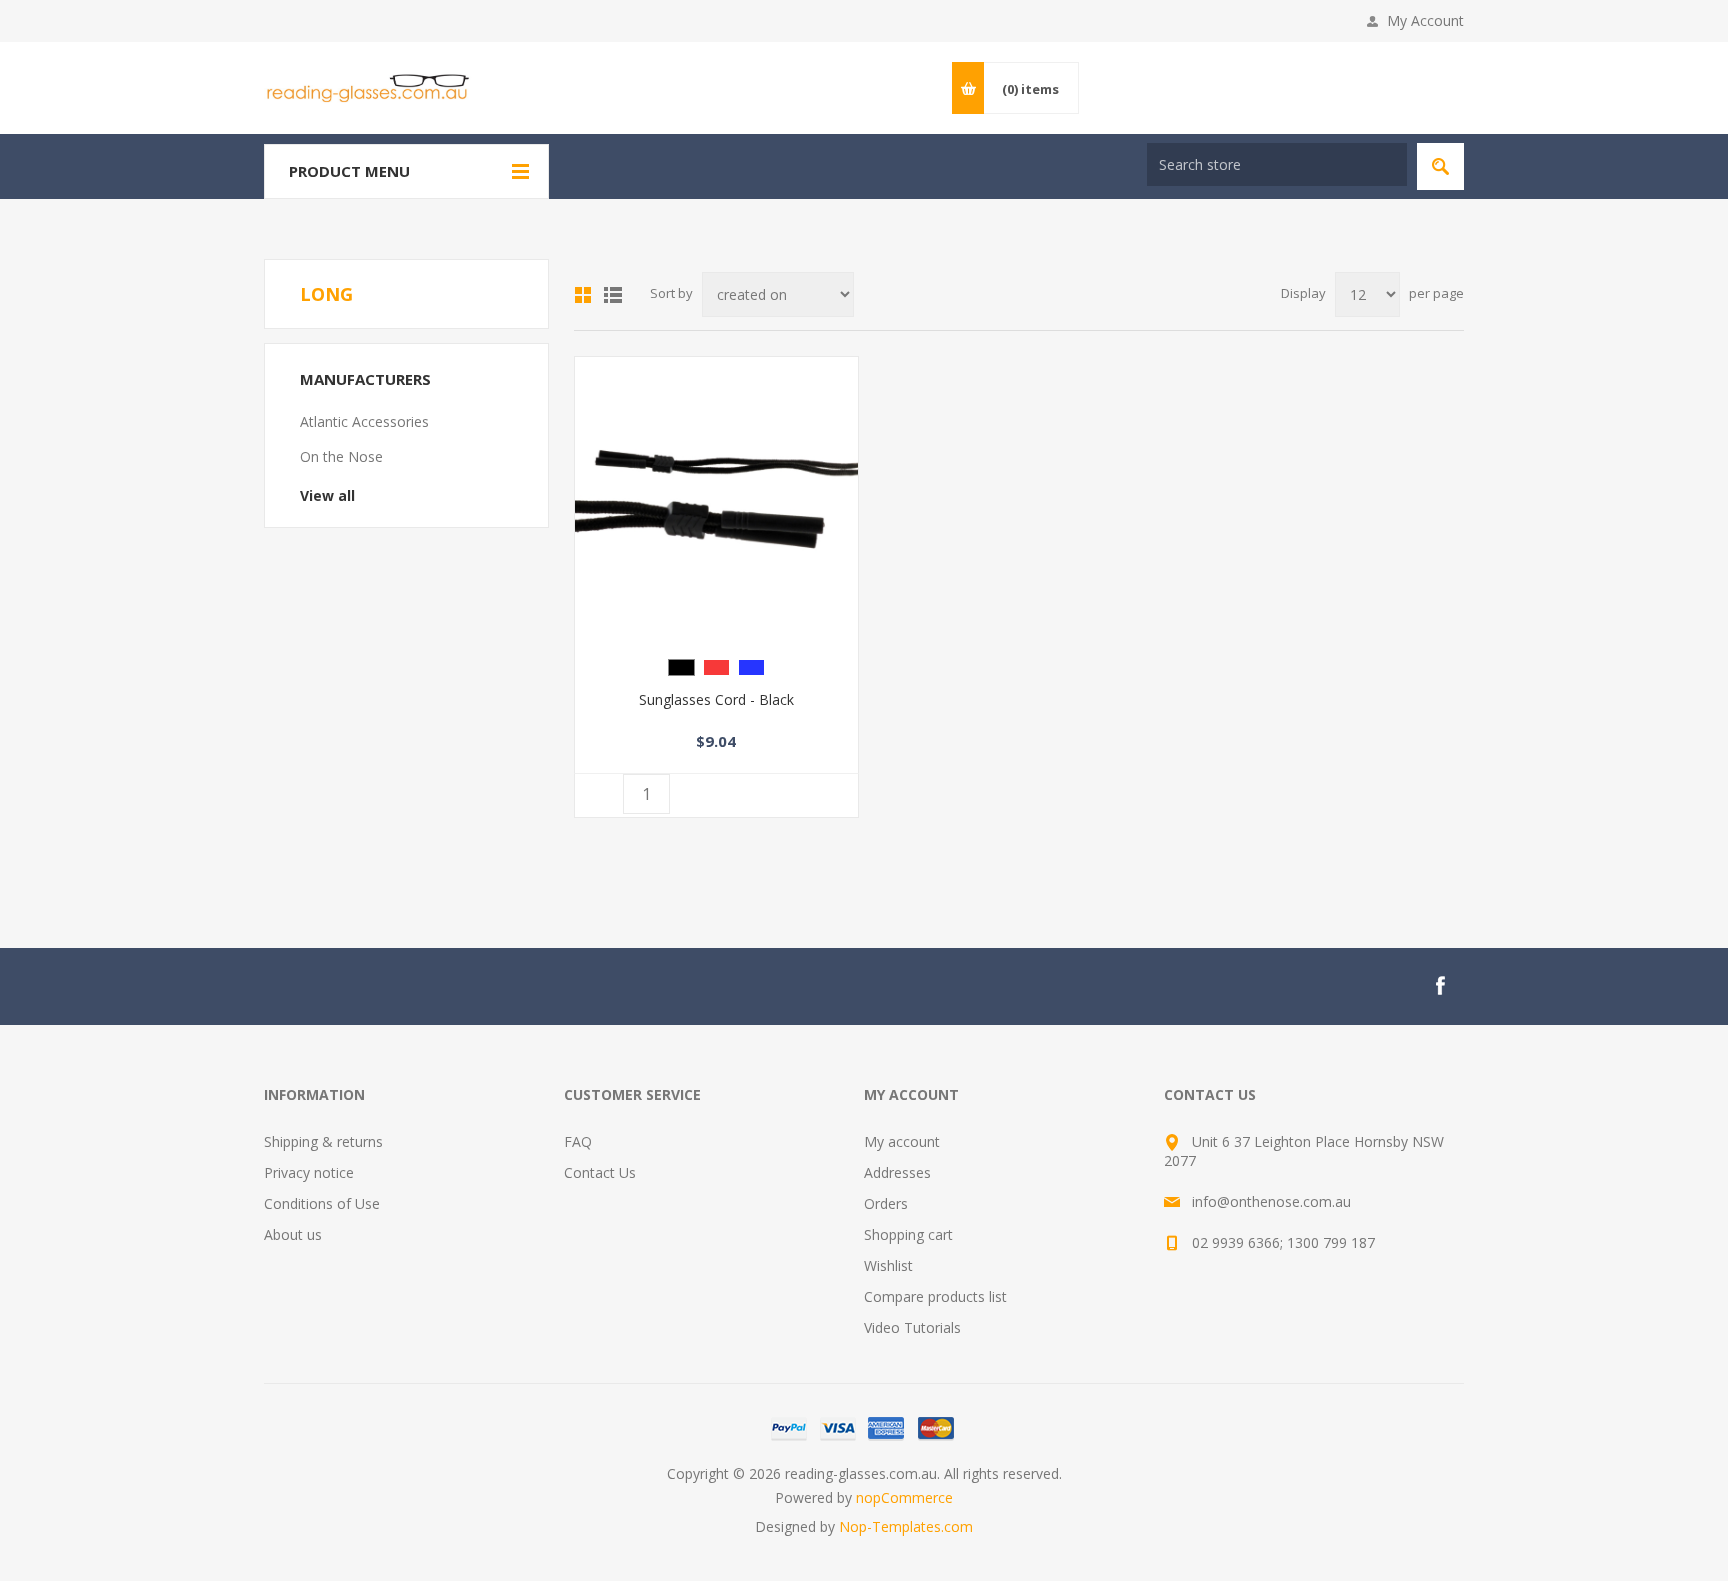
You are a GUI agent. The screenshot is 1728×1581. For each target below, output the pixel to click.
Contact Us (600, 1172)
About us (293, 1234)
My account (902, 1141)
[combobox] (1277, 164)
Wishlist (888, 1265)
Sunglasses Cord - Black (716, 699)
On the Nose (341, 456)
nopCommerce (904, 1497)
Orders (886, 1203)
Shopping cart (908, 1234)
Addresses (897, 1172)
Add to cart (740, 795)
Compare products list (935, 1296)
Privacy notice (309, 1172)
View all (327, 495)
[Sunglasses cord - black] (716, 498)
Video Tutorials (912, 1327)
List (613, 295)
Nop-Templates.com (906, 1526)
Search (1440, 166)
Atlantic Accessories (364, 421)
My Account (1425, 20)
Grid (583, 295)
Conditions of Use (322, 1203)
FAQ (578, 1141)
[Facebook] (1440, 986)
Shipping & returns (323, 1141)
